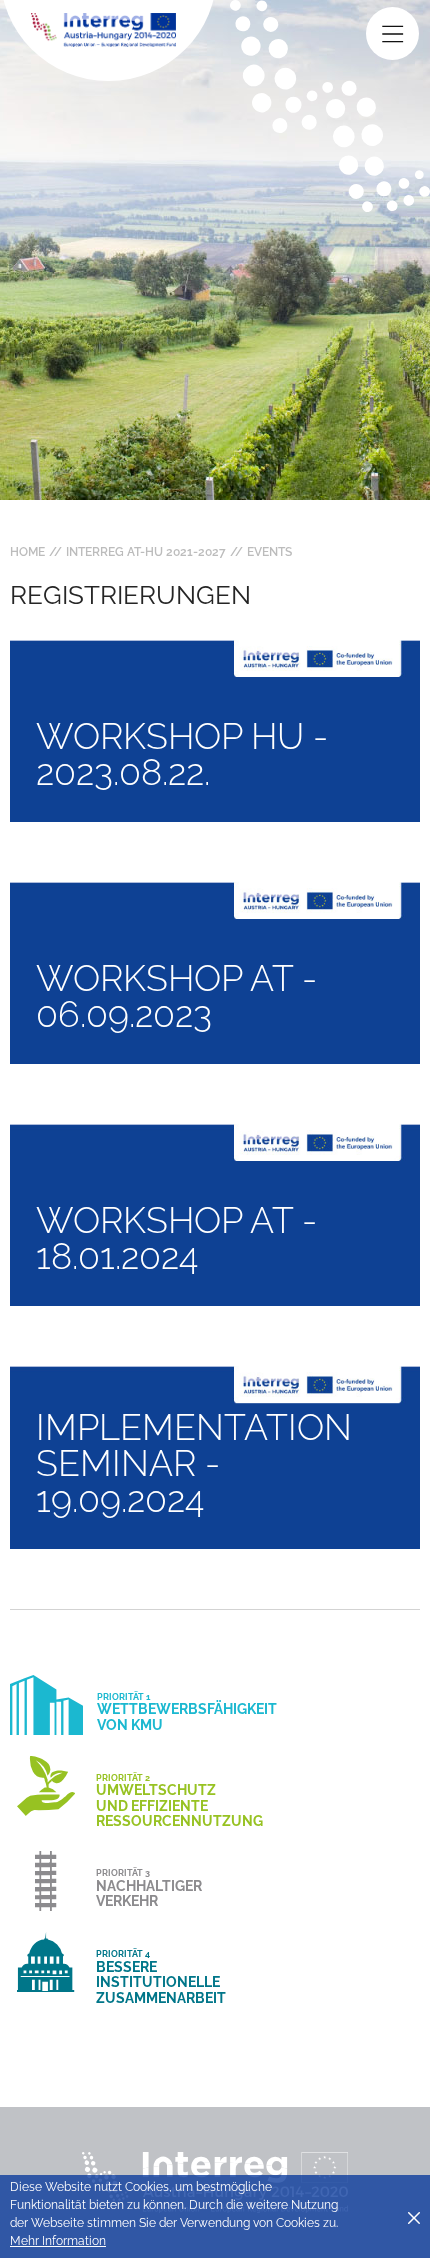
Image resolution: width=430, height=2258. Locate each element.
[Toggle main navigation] (392, 33)
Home (27, 552)
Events (269, 552)
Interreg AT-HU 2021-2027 (146, 552)
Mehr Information (58, 2241)
